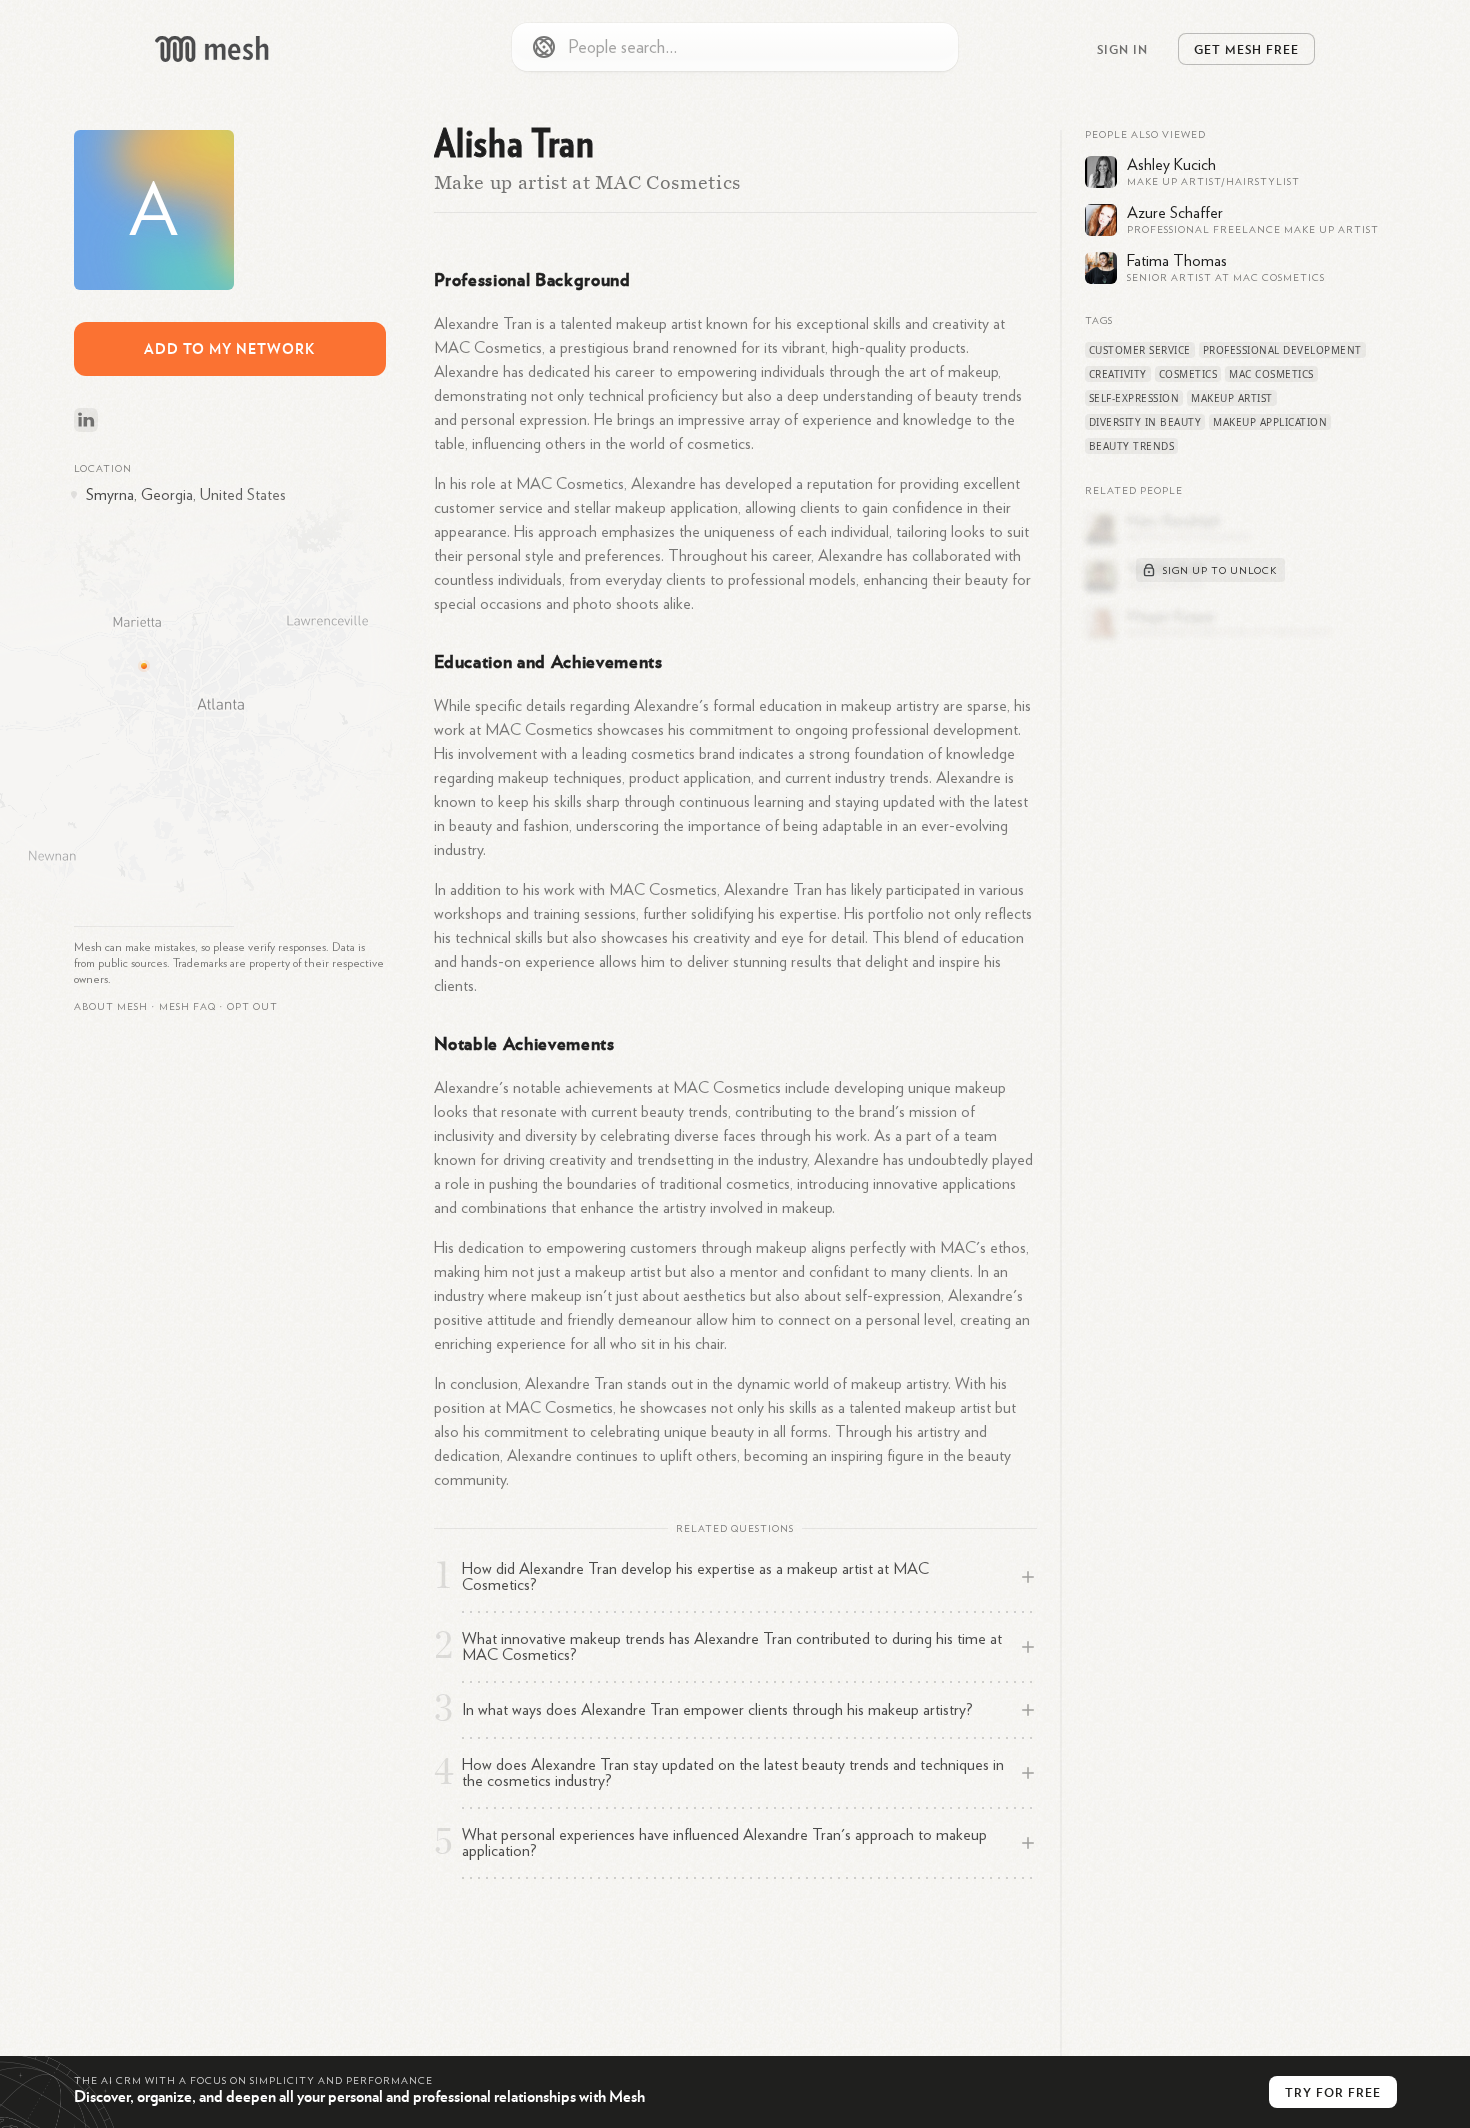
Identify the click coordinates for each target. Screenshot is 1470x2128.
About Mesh (111, 1007)
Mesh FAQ (187, 1007)
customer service (1140, 350)
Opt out (252, 1007)
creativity (1118, 374)
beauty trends (1132, 446)
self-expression (1134, 398)
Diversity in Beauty (1145, 422)
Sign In (1122, 49)
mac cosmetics (1271, 374)
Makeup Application (1270, 422)
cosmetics (1188, 374)
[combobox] (735, 47)
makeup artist (1232, 398)
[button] (187, 1007)
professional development (1282, 350)
